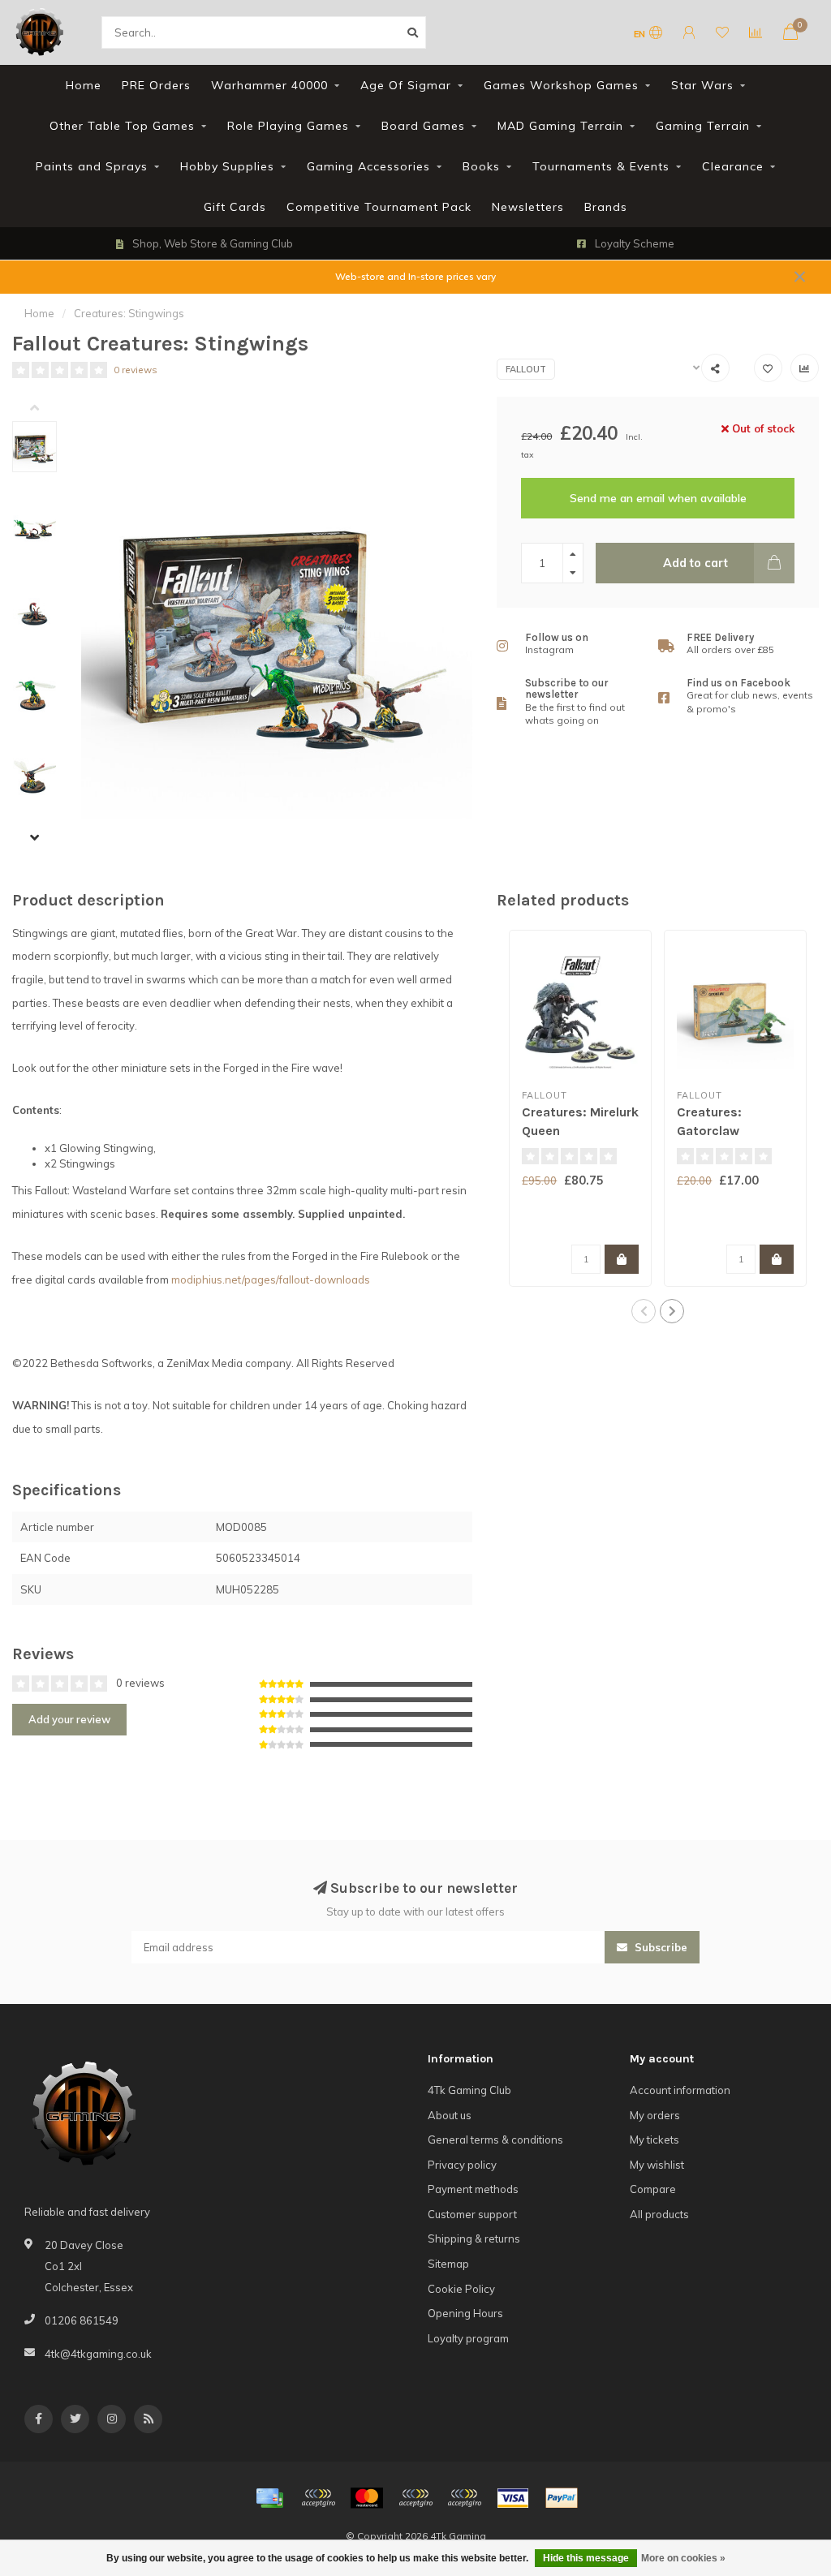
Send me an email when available (658, 498)
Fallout (526, 369)
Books (481, 166)
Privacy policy (462, 2165)
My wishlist (657, 2165)
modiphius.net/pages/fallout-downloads (271, 1279)
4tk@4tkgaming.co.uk (98, 2354)
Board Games (423, 126)
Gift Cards (235, 207)
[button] (47, 409)
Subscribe (659, 1947)
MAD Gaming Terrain (560, 126)
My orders (655, 2115)
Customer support (472, 2214)
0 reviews (136, 370)
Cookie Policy (461, 2289)
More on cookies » (683, 2558)
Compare (653, 2189)
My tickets (654, 2139)
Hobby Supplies (227, 166)
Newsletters (528, 207)
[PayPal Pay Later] (464, 2498)
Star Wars (702, 85)
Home (84, 85)
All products (659, 2214)
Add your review (69, 1719)
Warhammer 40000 (269, 85)
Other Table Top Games (122, 126)
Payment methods (473, 2189)
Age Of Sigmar (406, 85)
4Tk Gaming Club (469, 2090)
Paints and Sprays (92, 166)
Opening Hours (465, 2313)
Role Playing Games (288, 126)
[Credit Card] (269, 2498)
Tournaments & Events (601, 166)
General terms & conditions (495, 2139)
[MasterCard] (367, 2498)
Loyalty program (468, 2338)
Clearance (733, 166)
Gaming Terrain (703, 126)
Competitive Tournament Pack (379, 207)
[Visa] (513, 2498)
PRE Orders (156, 85)
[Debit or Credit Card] (318, 2498)
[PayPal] (415, 2498)
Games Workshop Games (561, 85)
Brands (606, 207)
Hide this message (586, 2558)
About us (450, 2115)
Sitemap (448, 2264)
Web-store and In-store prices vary (415, 276)
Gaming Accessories (368, 166)
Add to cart (695, 563)
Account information (680, 2090)
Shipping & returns (474, 2238)
